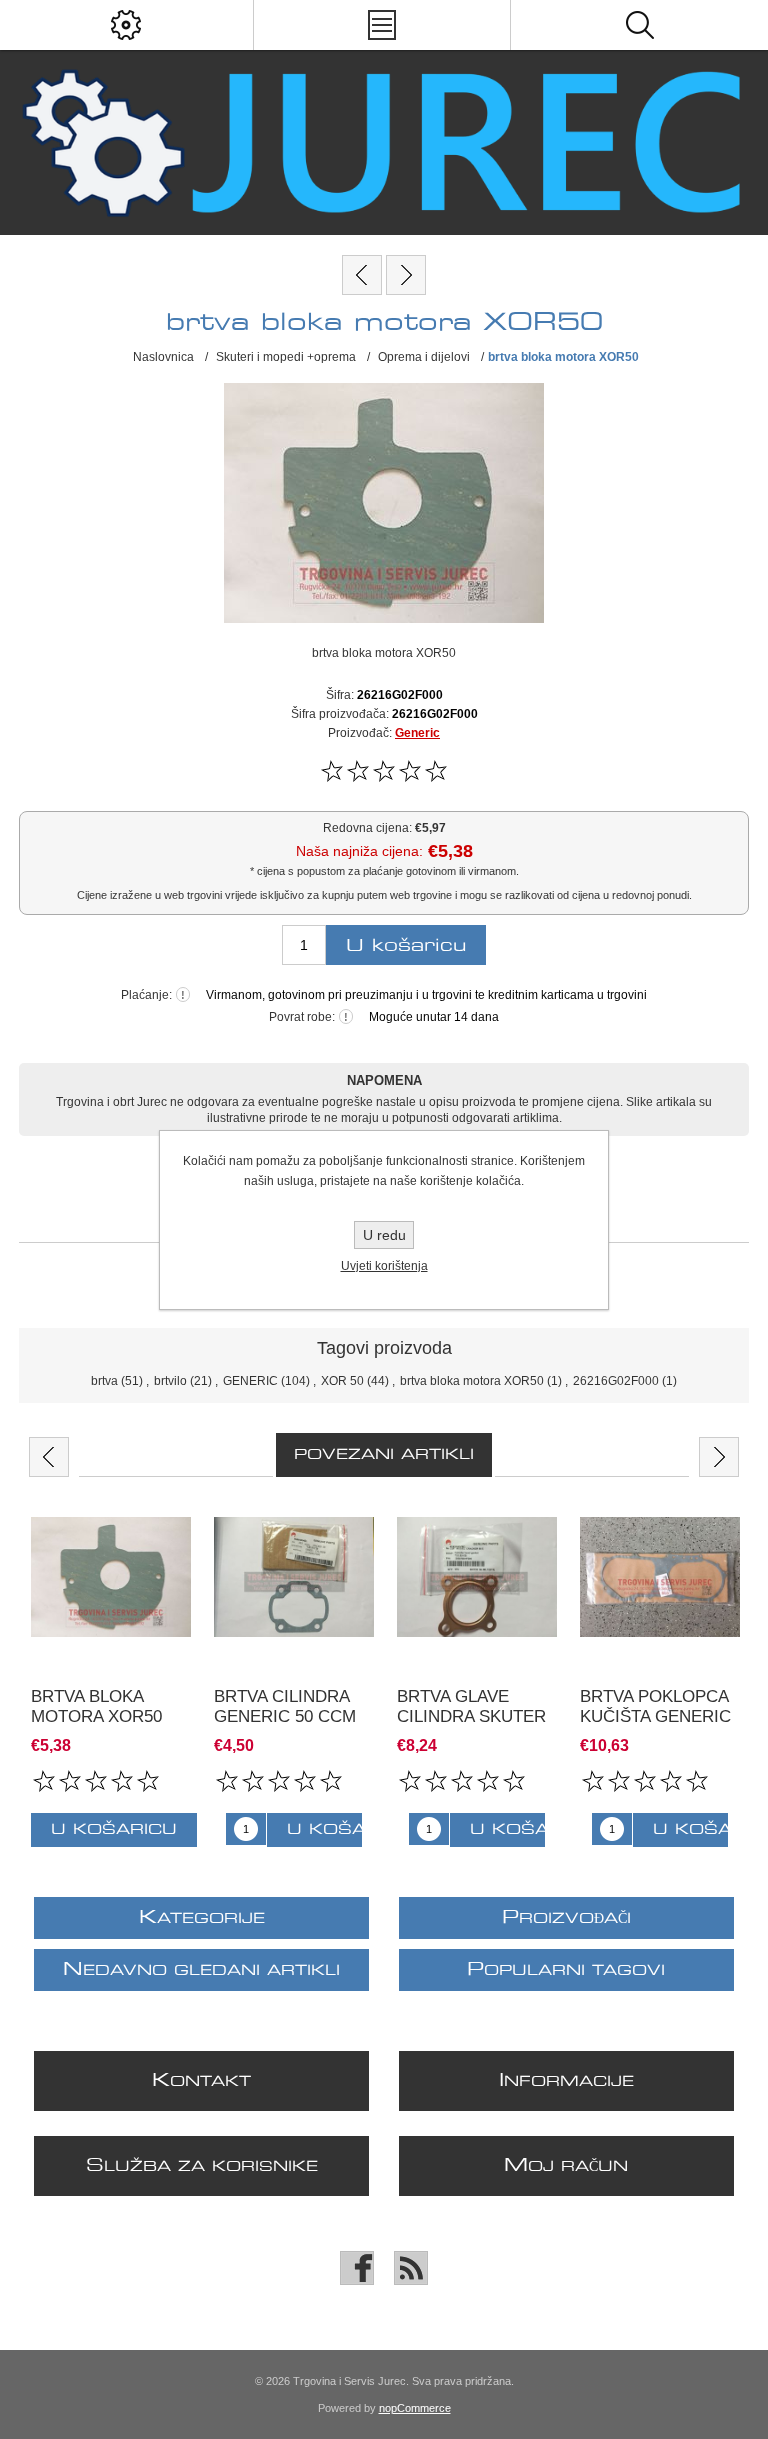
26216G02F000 (616, 1381)
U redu (384, 1235)
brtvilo (170, 1381)
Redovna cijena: (367, 828)
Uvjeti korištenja (384, 1266)
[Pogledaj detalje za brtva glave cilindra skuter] (477, 1577)
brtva (104, 1381)
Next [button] (719, 1457)
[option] (110, 1672)
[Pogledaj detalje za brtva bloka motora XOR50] (111, 1577)
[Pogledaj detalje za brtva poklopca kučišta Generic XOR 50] (660, 1577)
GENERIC (250, 1381)
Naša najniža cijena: (359, 851)
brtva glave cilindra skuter (471, 1706)
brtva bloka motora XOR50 (472, 1381)
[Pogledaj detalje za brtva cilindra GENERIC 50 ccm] (294, 1577)
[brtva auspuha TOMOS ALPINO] (362, 275)
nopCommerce (415, 2408)
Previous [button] (49, 1457)
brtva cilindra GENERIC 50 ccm (285, 1706)
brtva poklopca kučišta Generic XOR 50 (655, 1716)
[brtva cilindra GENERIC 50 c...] (406, 275)
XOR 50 (342, 1381)
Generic (417, 733)
